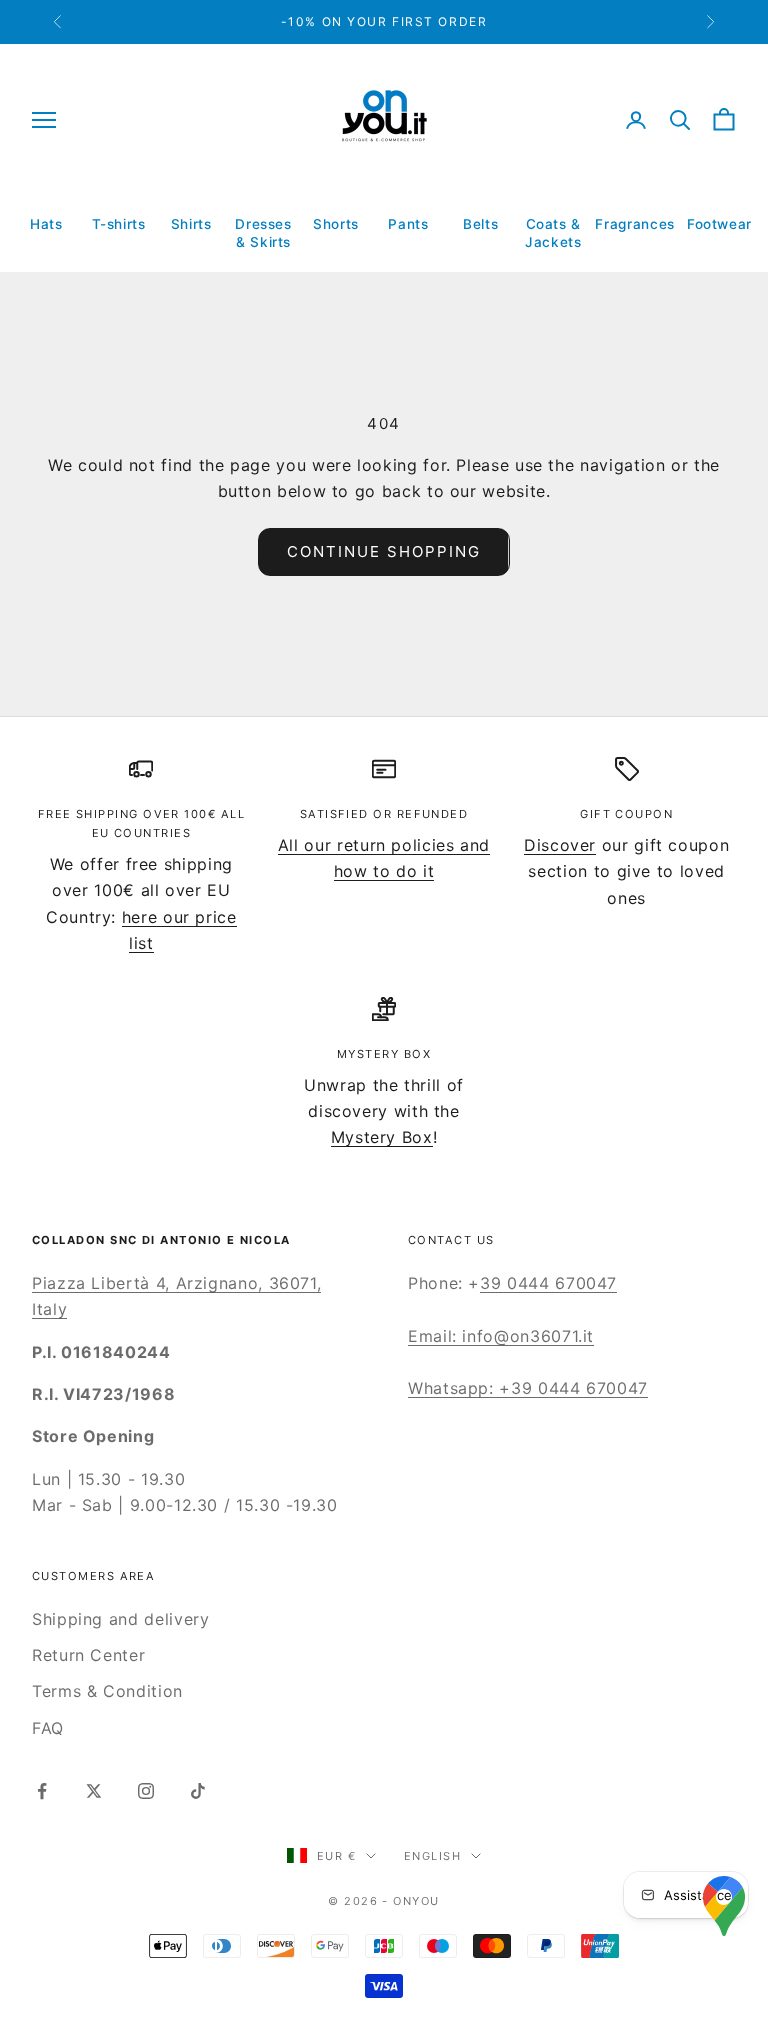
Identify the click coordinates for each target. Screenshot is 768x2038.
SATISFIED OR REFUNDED (384, 814)
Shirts (191, 224)
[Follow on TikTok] (198, 1791)
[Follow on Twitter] (94, 1791)
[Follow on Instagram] (146, 1791)
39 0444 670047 (548, 1283)
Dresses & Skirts (263, 233)
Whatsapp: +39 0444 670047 (528, 1388)
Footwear (719, 224)
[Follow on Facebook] (42, 1791)
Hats (46, 224)
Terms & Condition (107, 1691)
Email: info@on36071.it (501, 1336)
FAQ (48, 1728)
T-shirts (119, 224)
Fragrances (634, 224)
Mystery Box (382, 1137)
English (432, 1856)
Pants (408, 224)
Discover (560, 845)
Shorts (336, 224)
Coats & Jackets (553, 233)
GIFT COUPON (626, 814)
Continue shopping (383, 551)
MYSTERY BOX (384, 1054)
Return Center (88, 1655)
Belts (480, 224)
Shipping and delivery (120, 1619)
